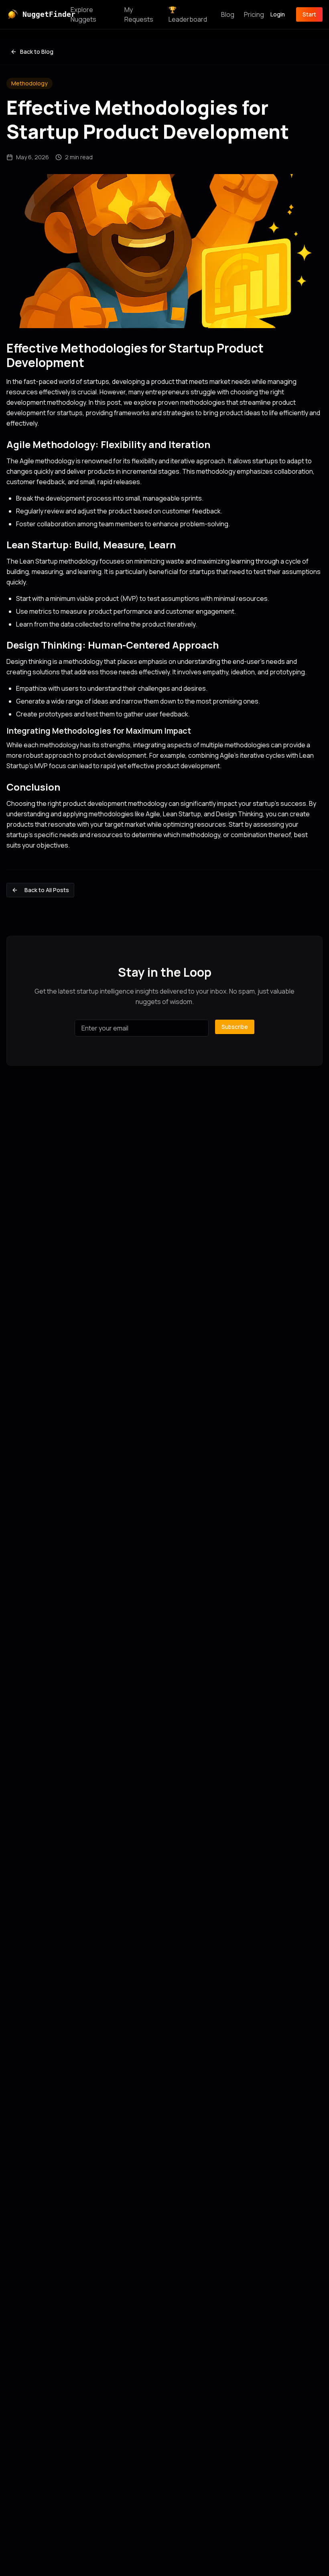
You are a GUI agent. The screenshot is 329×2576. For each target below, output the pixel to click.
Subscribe (235, 1027)
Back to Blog (37, 52)
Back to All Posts (47, 890)
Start (309, 14)
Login (278, 14)
